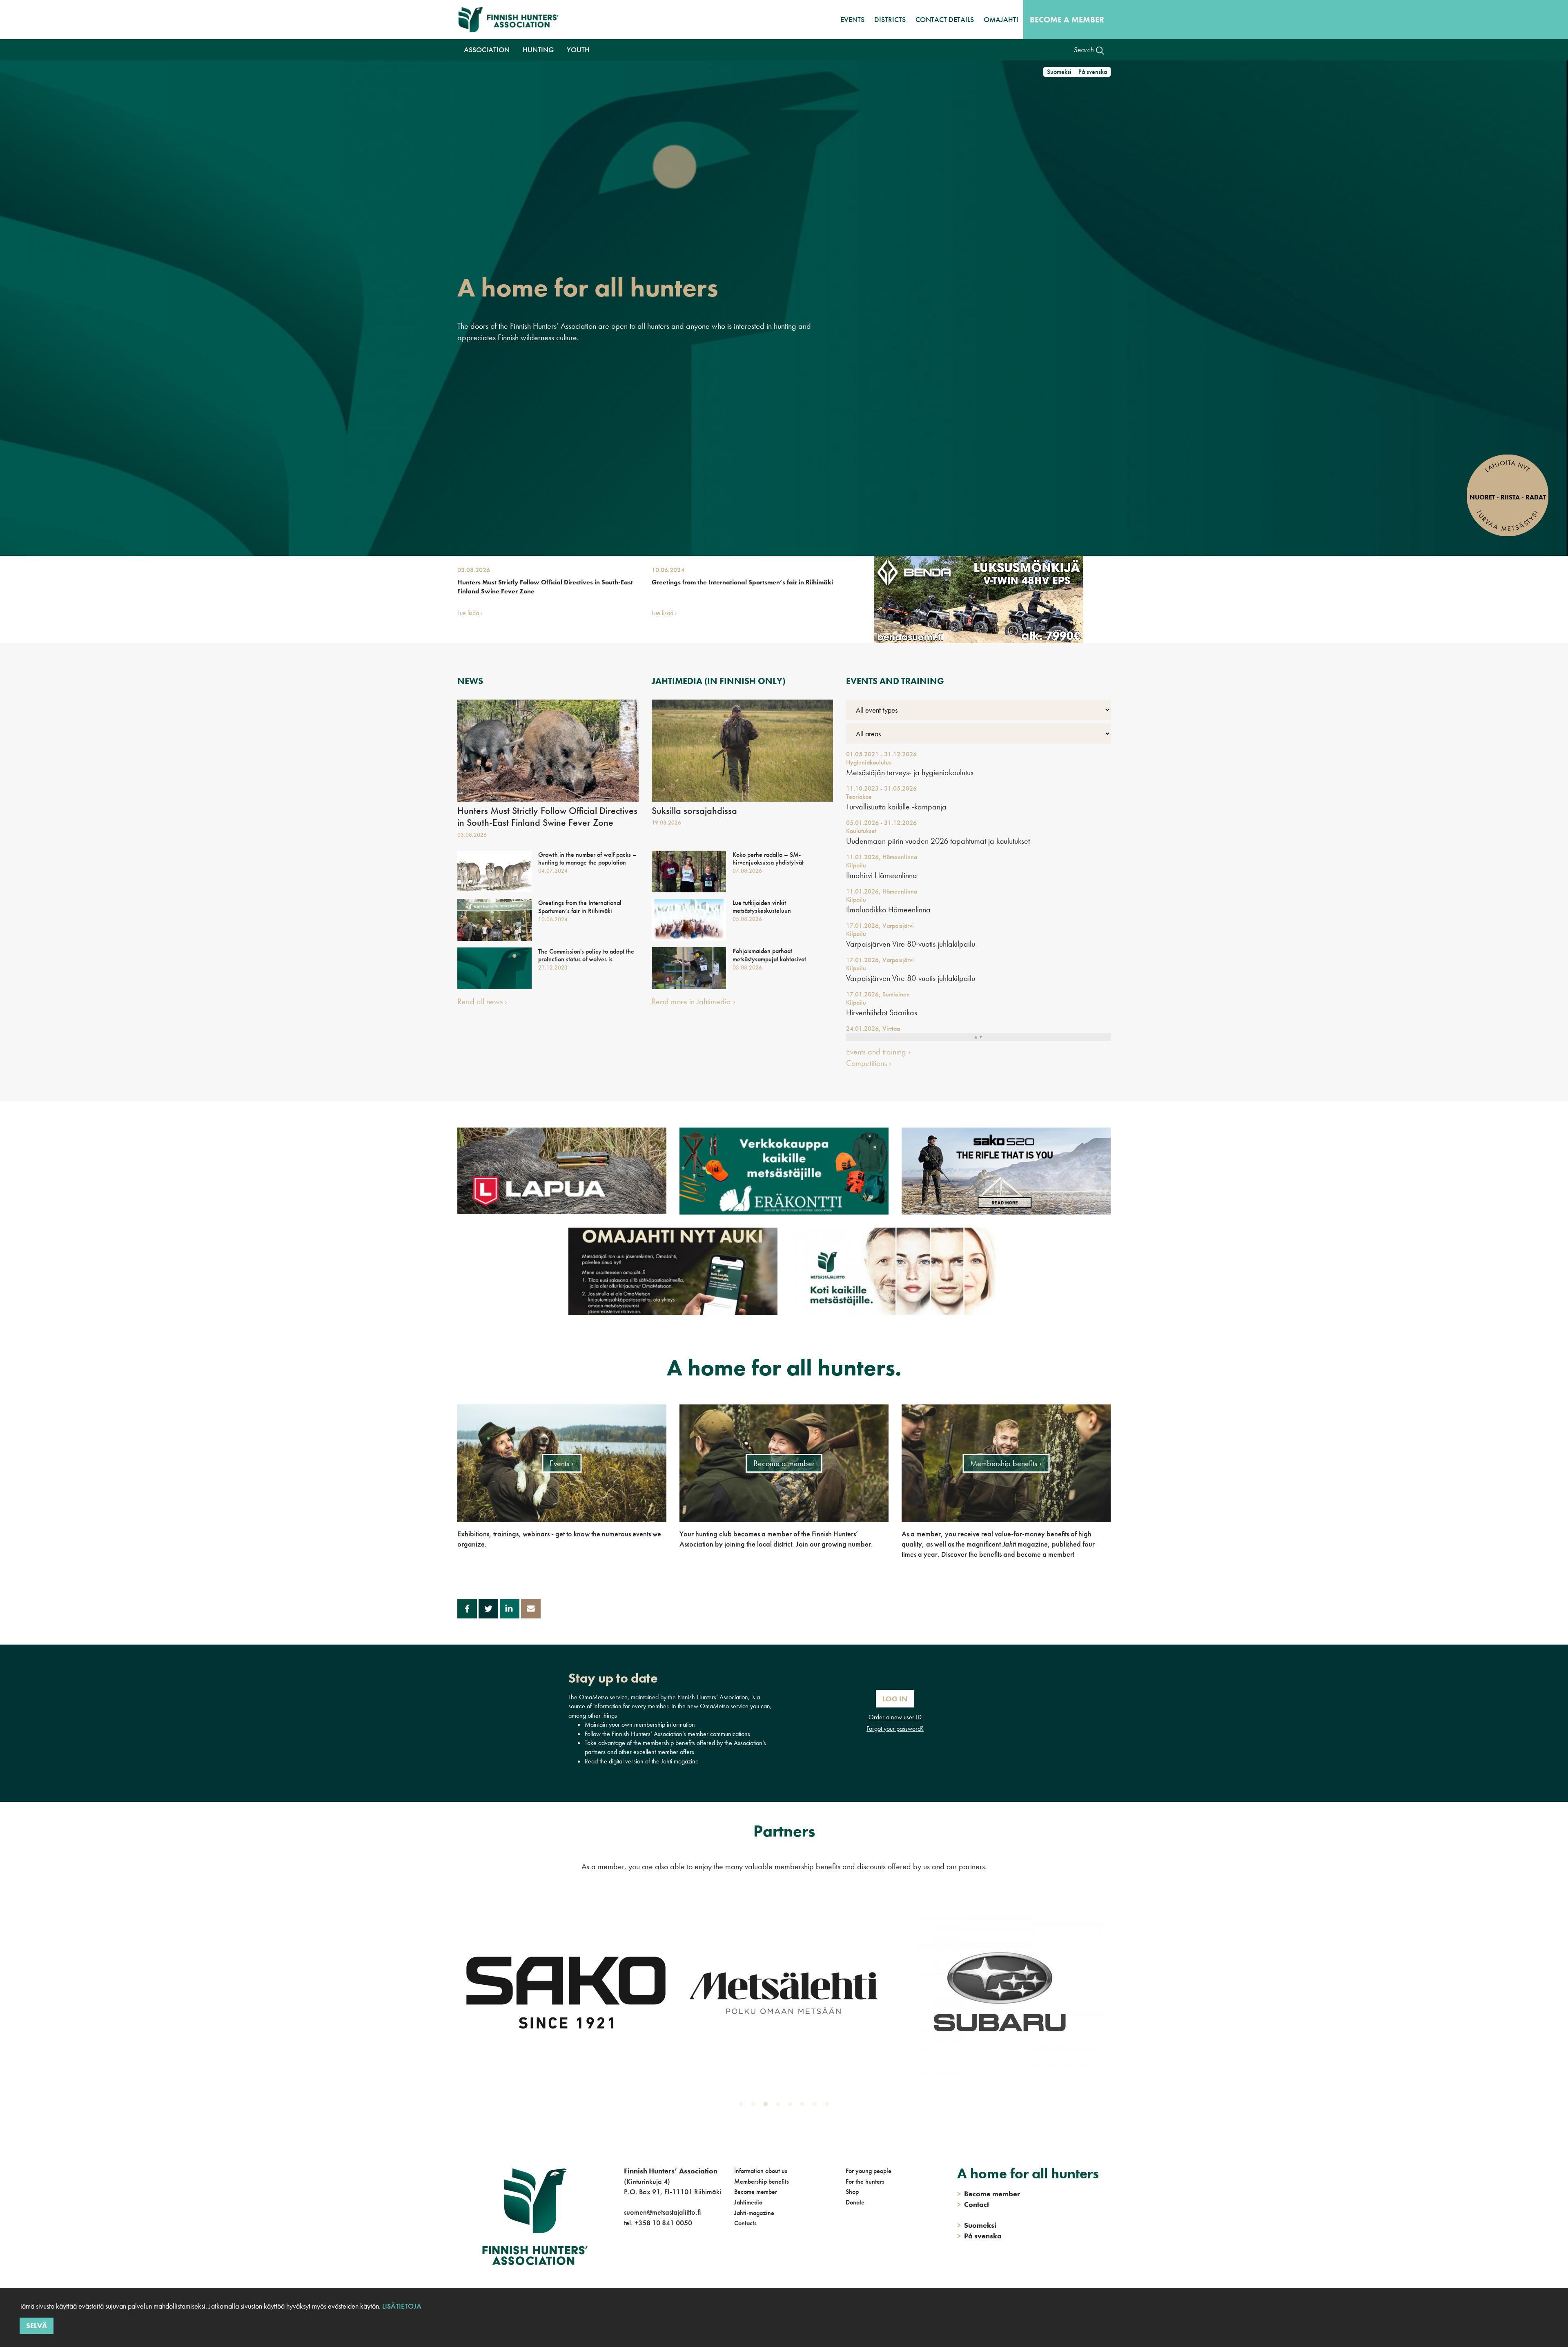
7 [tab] (816, 2106)
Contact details (945, 19)
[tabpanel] (566, 1993)
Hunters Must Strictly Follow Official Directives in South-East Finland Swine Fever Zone (545, 587)
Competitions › (869, 1063)
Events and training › (878, 1052)
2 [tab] (755, 2106)
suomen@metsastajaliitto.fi (662, 2212)
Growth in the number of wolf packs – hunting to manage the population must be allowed (587, 863)
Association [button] (487, 50)
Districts (890, 19)
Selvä (37, 2326)
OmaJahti (1001, 19)
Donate (855, 2202)
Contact (973, 2204)
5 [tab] (792, 2106)
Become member (756, 2192)
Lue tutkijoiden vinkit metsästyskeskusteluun (762, 907)
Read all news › (482, 1001)
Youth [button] (578, 50)
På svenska (1093, 72)
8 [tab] (829, 2106)
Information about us (761, 2171)
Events (852, 19)
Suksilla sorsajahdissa (694, 811)
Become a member (1067, 20)
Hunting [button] (538, 50)
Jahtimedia (748, 2202)
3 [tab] (767, 2106)
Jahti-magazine (754, 2213)
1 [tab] (743, 2106)
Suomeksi (1059, 72)
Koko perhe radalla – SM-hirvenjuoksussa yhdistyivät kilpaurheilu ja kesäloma (768, 863)
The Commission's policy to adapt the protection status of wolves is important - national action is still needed (586, 963)
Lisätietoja (401, 2306)
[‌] (625, 2256)
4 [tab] (780, 2106)
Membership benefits (762, 2181)
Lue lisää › (470, 613)
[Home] (511, 20)
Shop (852, 2192)
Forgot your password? (895, 1728)
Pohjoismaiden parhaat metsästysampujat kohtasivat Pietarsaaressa (769, 959)
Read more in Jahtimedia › (694, 1001)
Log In (895, 1699)
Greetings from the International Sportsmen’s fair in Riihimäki (742, 582)
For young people (869, 2171)
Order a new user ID (895, 1717)
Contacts (745, 2223)
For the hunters (865, 2181)
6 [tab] (804, 2106)
